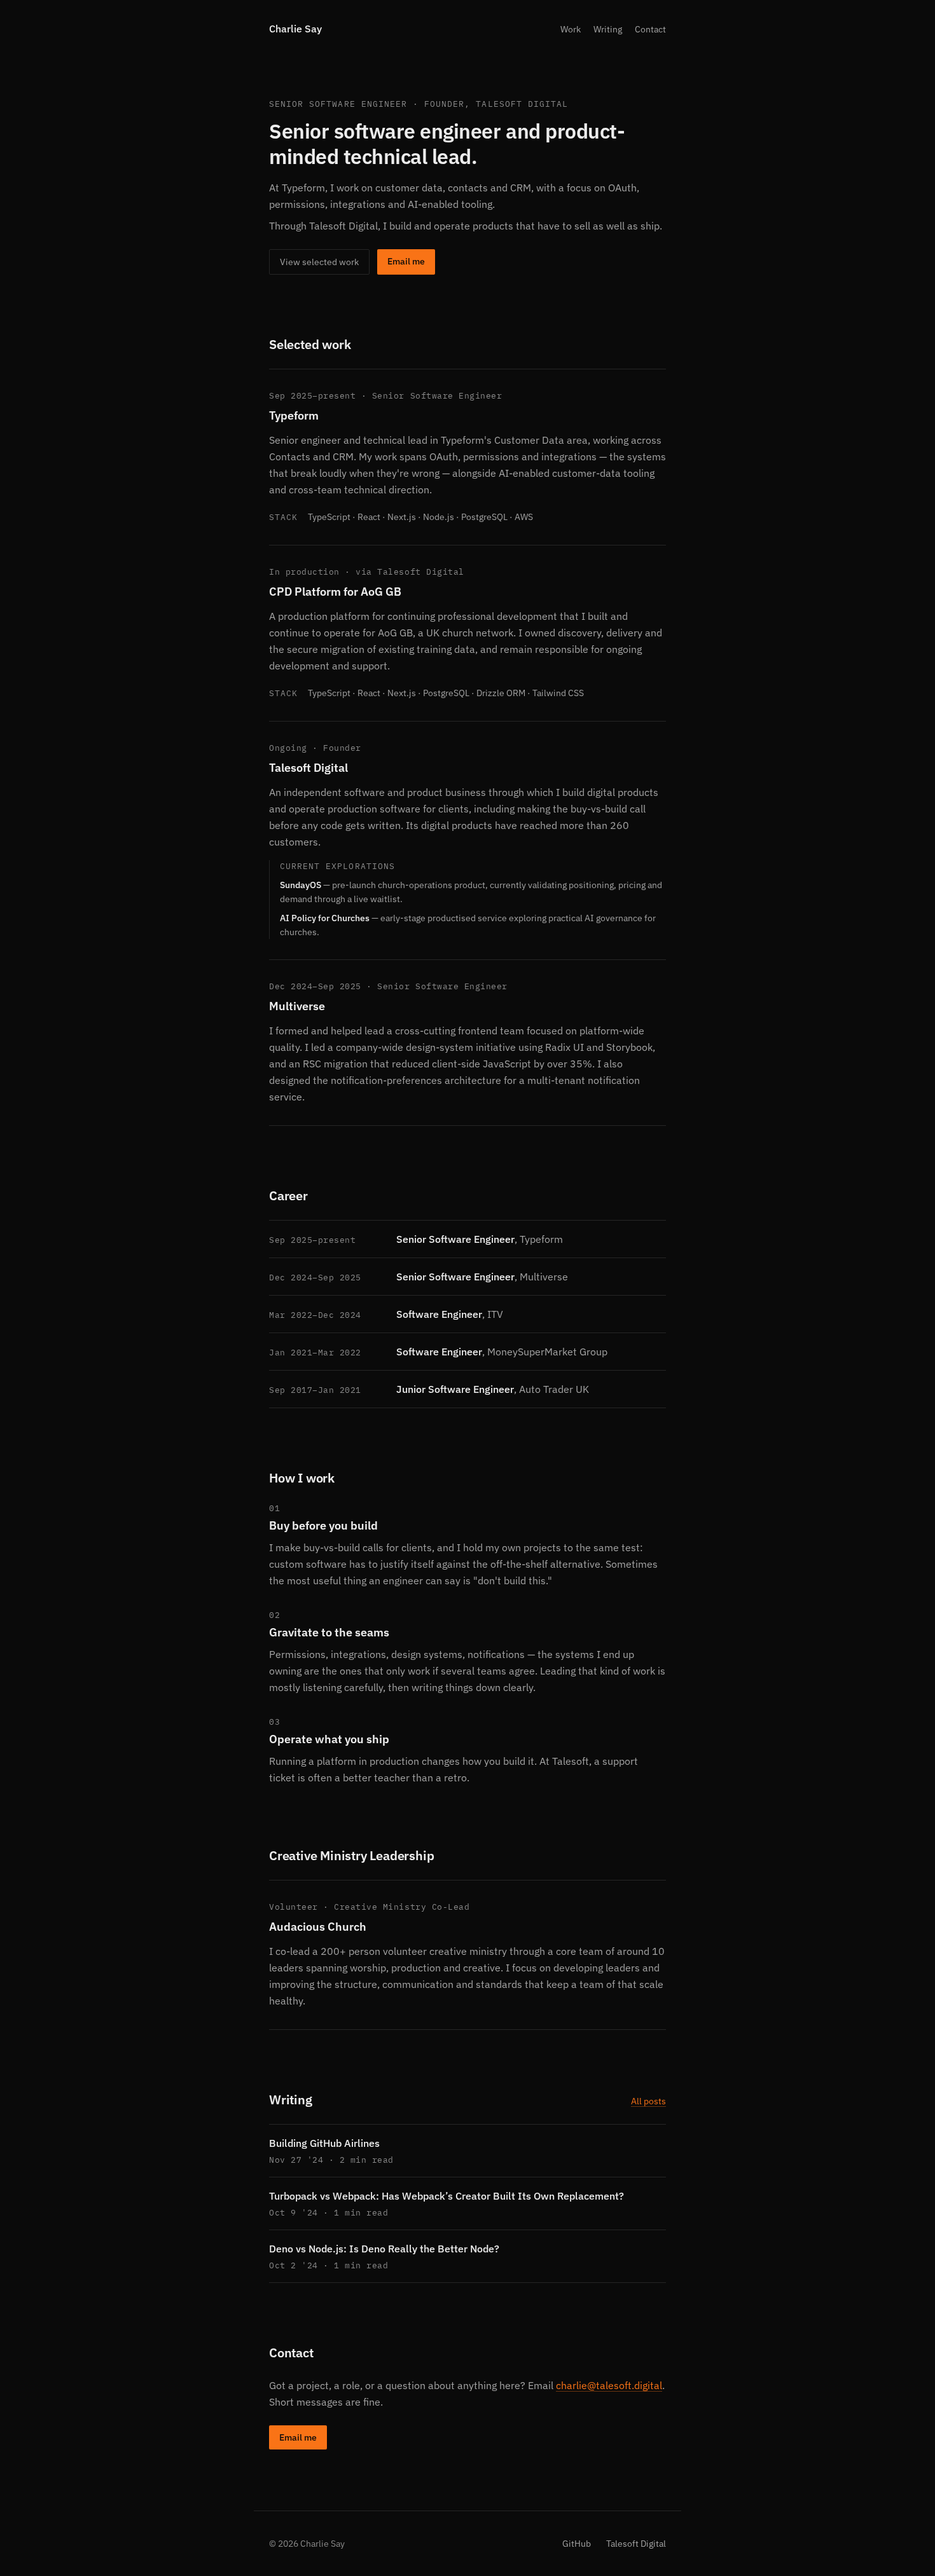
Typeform (294, 415)
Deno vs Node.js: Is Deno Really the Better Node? (384, 2249)
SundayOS (301, 885)
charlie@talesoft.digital (609, 2385)
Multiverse (297, 1006)
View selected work (319, 262)
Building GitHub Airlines (324, 2143)
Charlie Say (295, 29)
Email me (406, 261)
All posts (648, 2101)
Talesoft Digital (308, 768)
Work (571, 29)
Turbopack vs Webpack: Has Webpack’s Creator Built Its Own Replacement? (447, 2196)
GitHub (577, 2544)
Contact (650, 29)
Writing (608, 29)
